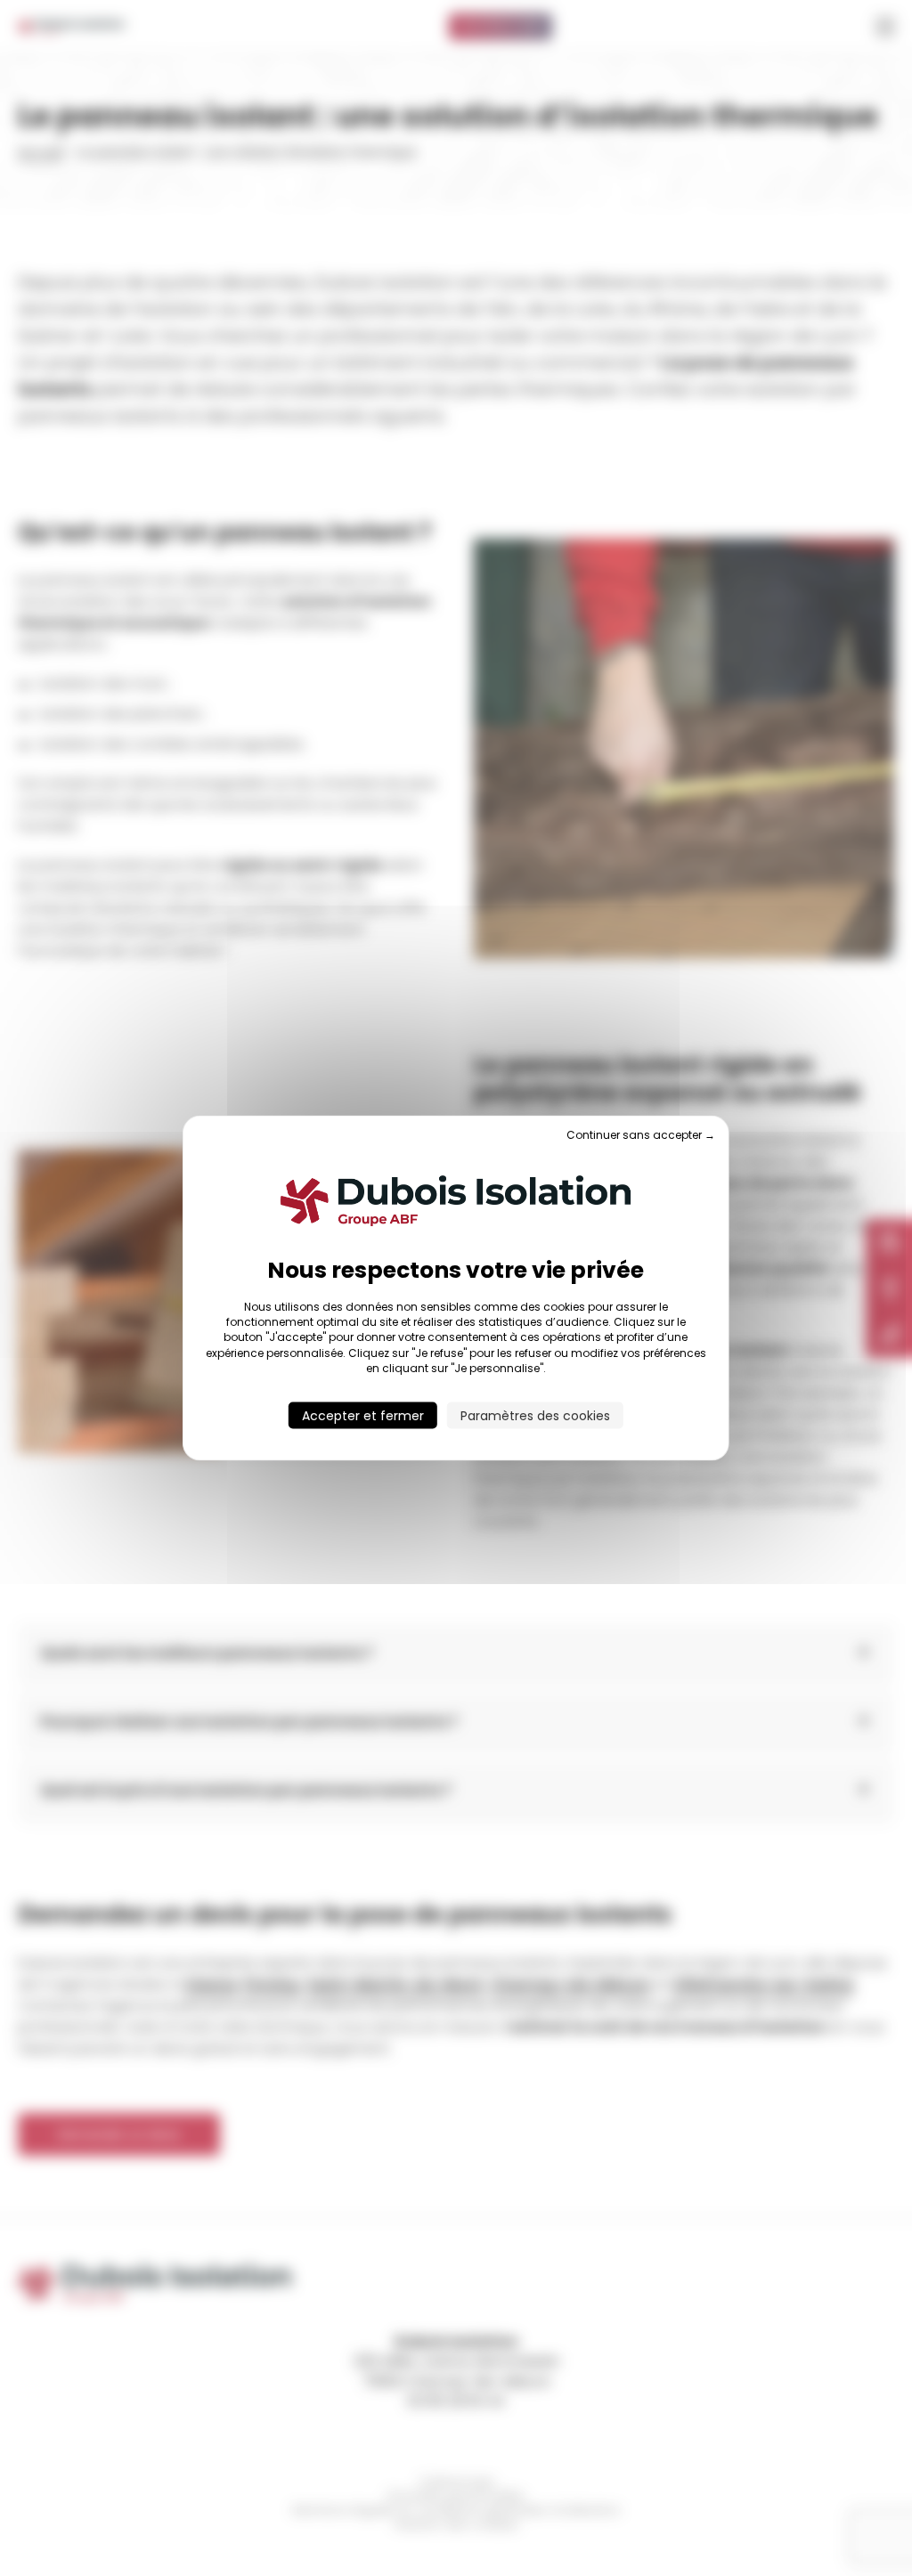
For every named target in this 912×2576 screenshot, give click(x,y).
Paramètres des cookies (535, 1416)
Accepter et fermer (363, 1416)
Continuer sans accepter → (641, 1134)
